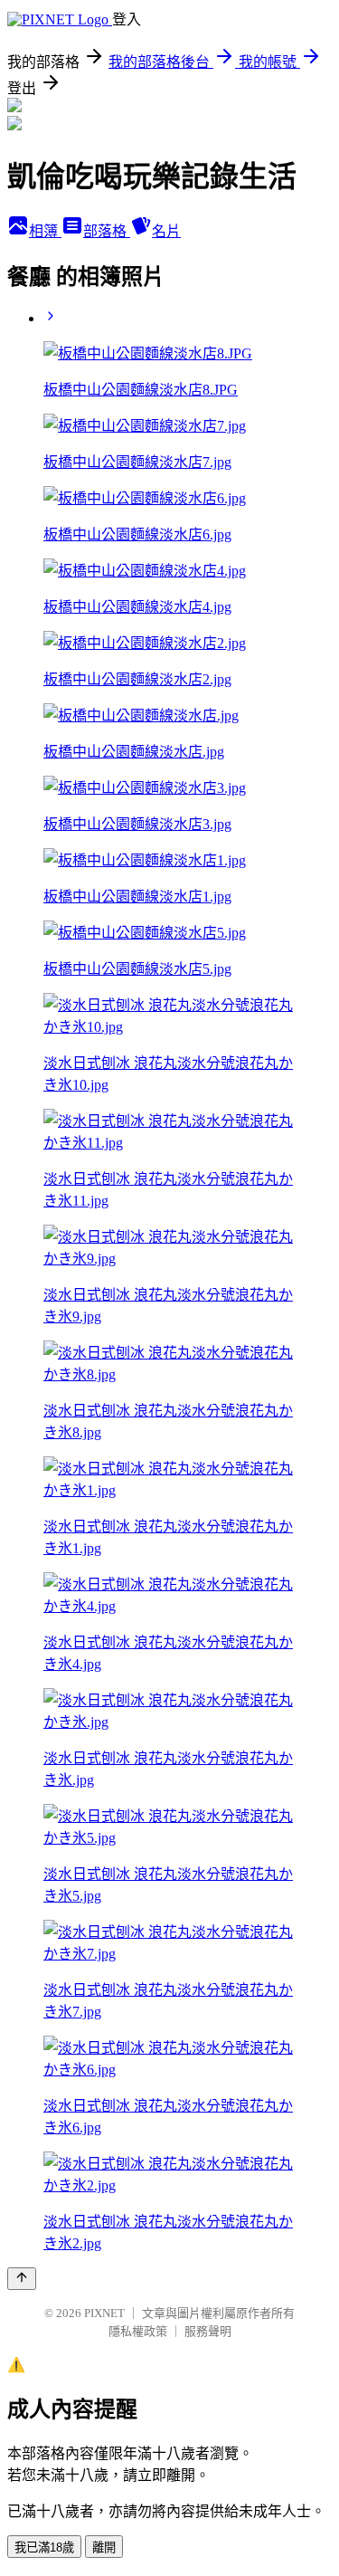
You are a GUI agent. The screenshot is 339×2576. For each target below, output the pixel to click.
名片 (166, 231)
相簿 (45, 231)
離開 (104, 2547)
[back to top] (22, 2279)
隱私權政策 (138, 2331)
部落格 (107, 231)
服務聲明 (208, 2331)
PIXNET (104, 2313)
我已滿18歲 (44, 2547)
